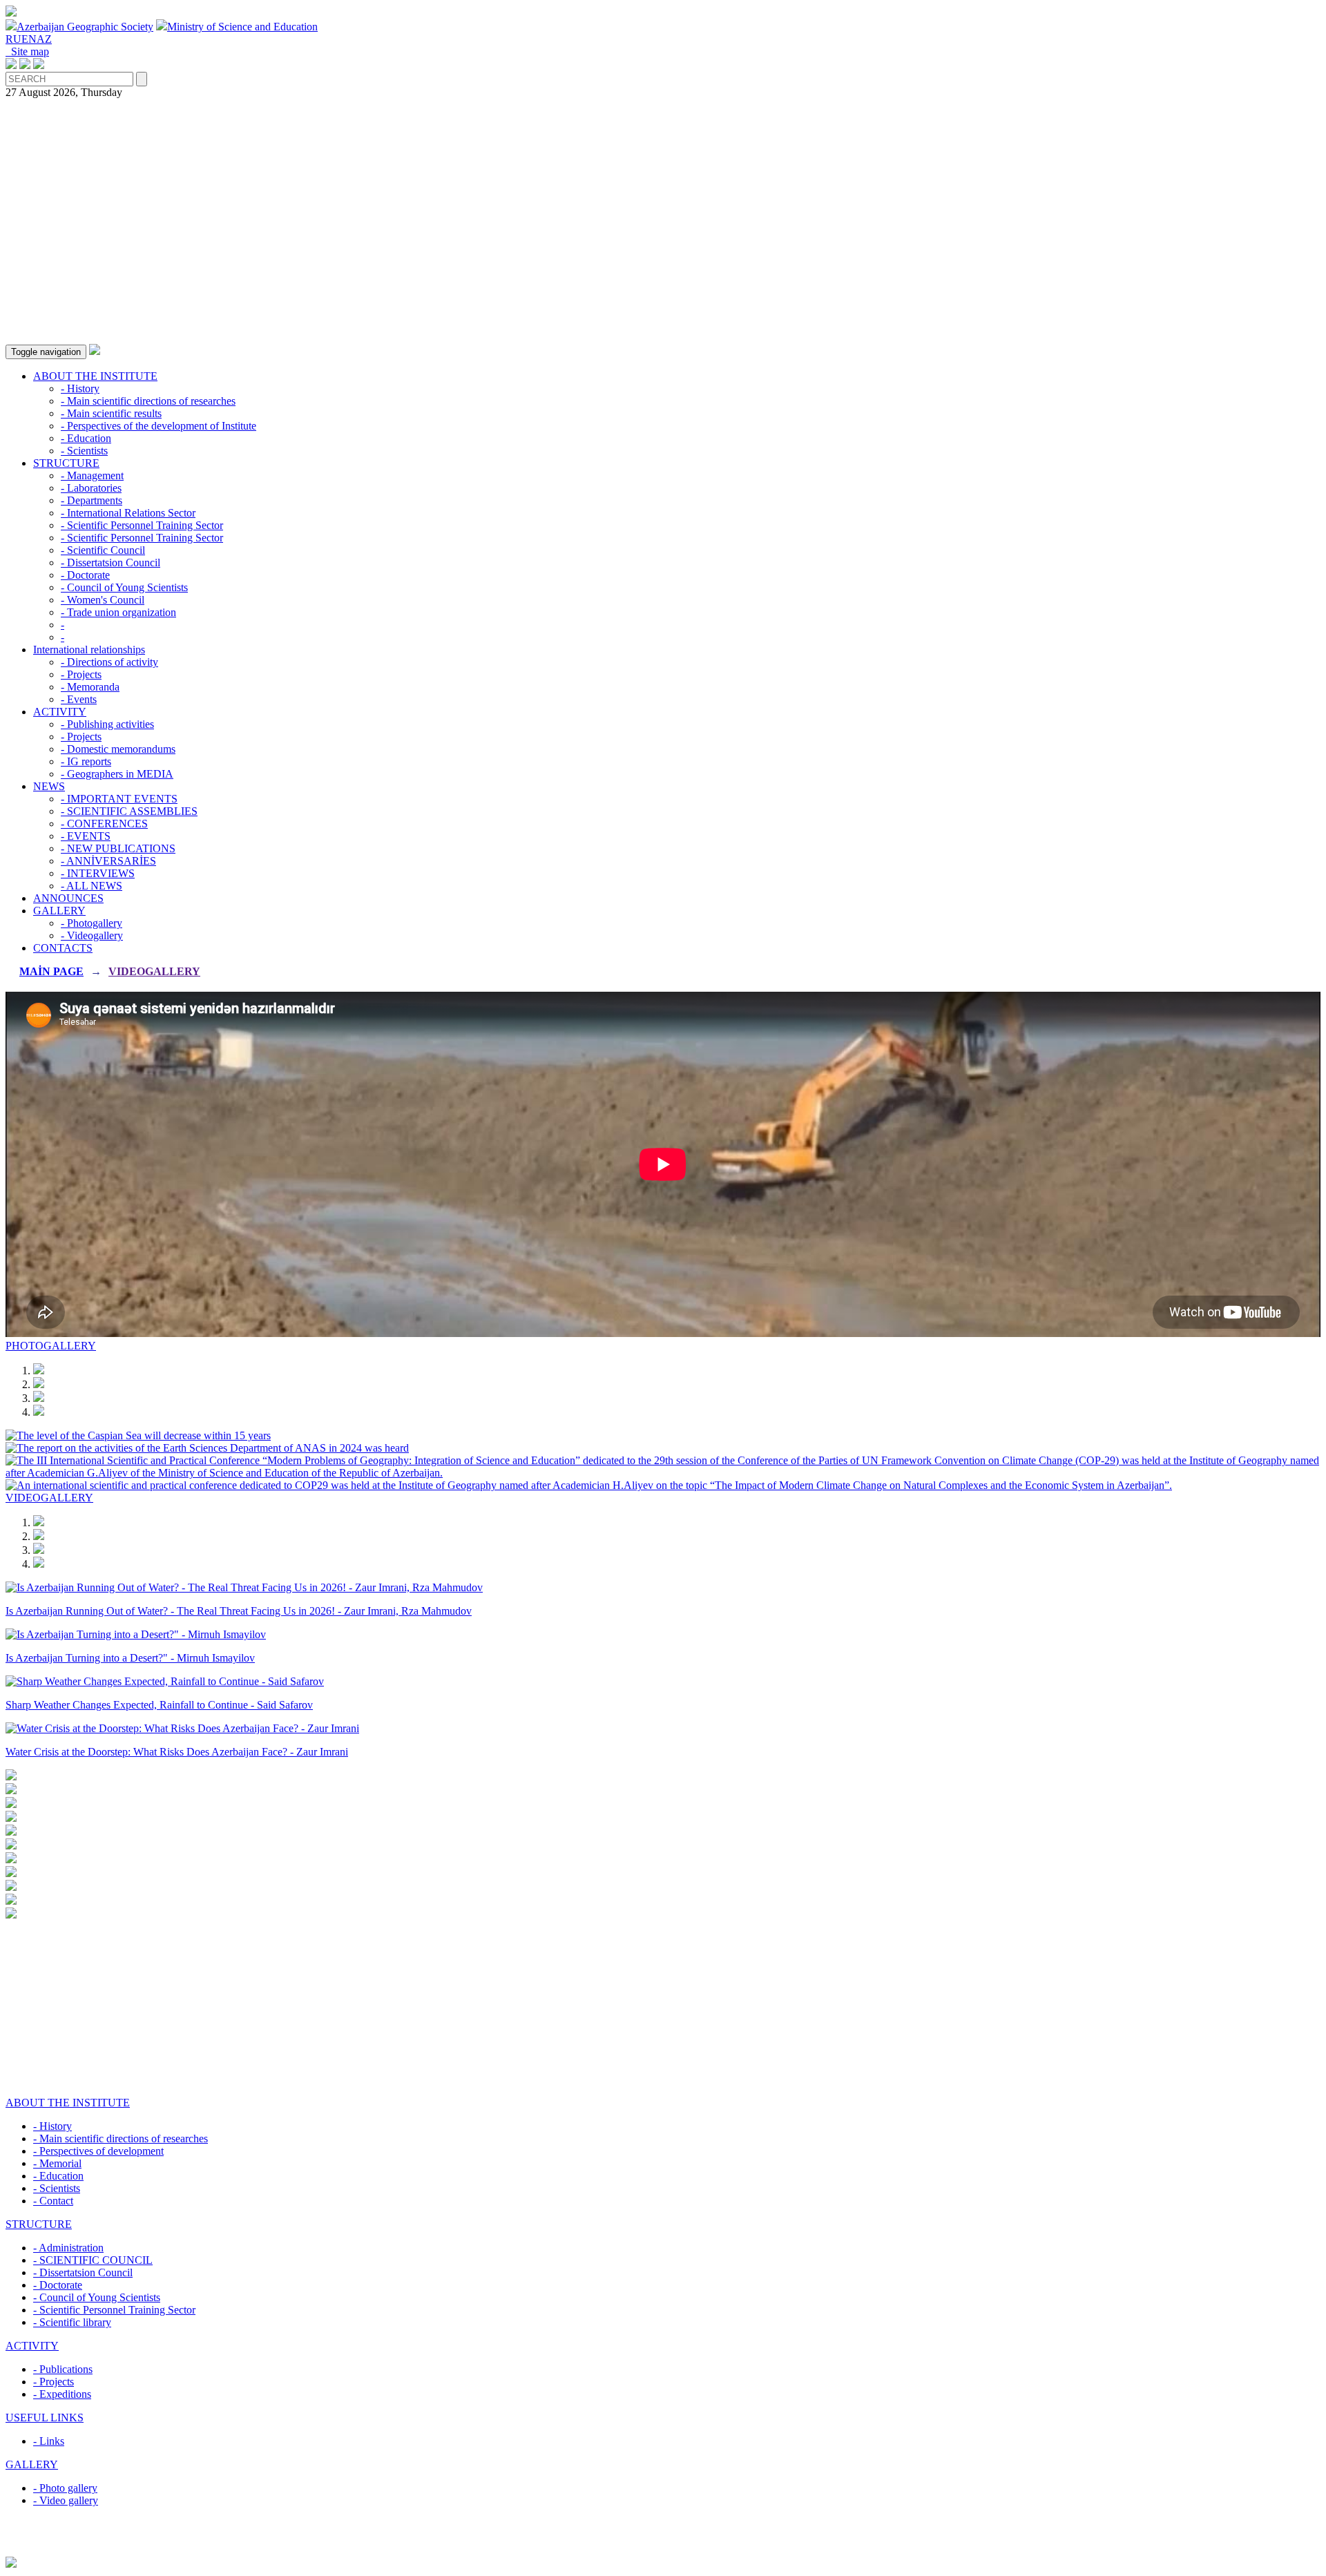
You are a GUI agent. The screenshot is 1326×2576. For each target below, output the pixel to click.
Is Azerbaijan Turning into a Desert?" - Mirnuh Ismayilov (130, 1658)
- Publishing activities (107, 724)
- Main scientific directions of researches (148, 401)
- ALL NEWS (92, 886)
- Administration (68, 2248)
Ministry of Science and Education (242, 27)
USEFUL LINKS (45, 2418)
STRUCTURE (66, 463)
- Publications (63, 2369)
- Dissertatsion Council (110, 563)
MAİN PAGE (51, 971)
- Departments (92, 500)
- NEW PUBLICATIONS (118, 848)
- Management (92, 475)
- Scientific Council (103, 550)
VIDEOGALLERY (154, 971)
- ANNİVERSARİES (108, 861)
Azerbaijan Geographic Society (85, 27)
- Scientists (84, 451)
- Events (79, 699)
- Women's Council (103, 600)
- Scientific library (72, 2322)
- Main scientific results (111, 413)
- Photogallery (92, 923)
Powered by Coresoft (663, 2550)
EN (29, 39)
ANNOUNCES (68, 898)
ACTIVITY (60, 712)
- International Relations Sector (128, 513)
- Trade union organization (118, 612)
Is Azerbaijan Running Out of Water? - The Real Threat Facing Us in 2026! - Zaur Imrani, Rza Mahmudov (239, 1611)
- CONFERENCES (104, 824)
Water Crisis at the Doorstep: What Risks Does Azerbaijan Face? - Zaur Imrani (177, 1752)
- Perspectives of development (98, 2151)
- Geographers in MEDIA (117, 774)
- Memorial (57, 2163)
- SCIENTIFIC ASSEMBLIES (129, 811)
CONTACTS (63, 948)
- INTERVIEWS (98, 873)
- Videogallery (92, 935)
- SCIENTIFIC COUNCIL (93, 2260)
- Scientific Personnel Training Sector (142, 525)
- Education (86, 438)
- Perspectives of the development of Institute (158, 426)
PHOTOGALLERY (51, 1346)
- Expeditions (62, 2394)
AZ (44, 39)
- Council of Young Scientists (124, 587)
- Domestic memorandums (118, 749)
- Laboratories (91, 488)
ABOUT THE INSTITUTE (95, 376)
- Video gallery (66, 2500)
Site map (27, 51)
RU (13, 39)
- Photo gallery (65, 2488)
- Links (49, 2441)
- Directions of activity (109, 662)
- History (80, 388)
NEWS (49, 786)
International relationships (89, 650)
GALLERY (59, 911)
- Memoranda (90, 687)
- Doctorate (85, 575)
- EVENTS (86, 836)
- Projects (81, 674)
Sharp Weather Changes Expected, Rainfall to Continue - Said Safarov (159, 1705)
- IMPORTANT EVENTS (119, 799)
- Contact (53, 2201)
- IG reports (86, 761)
